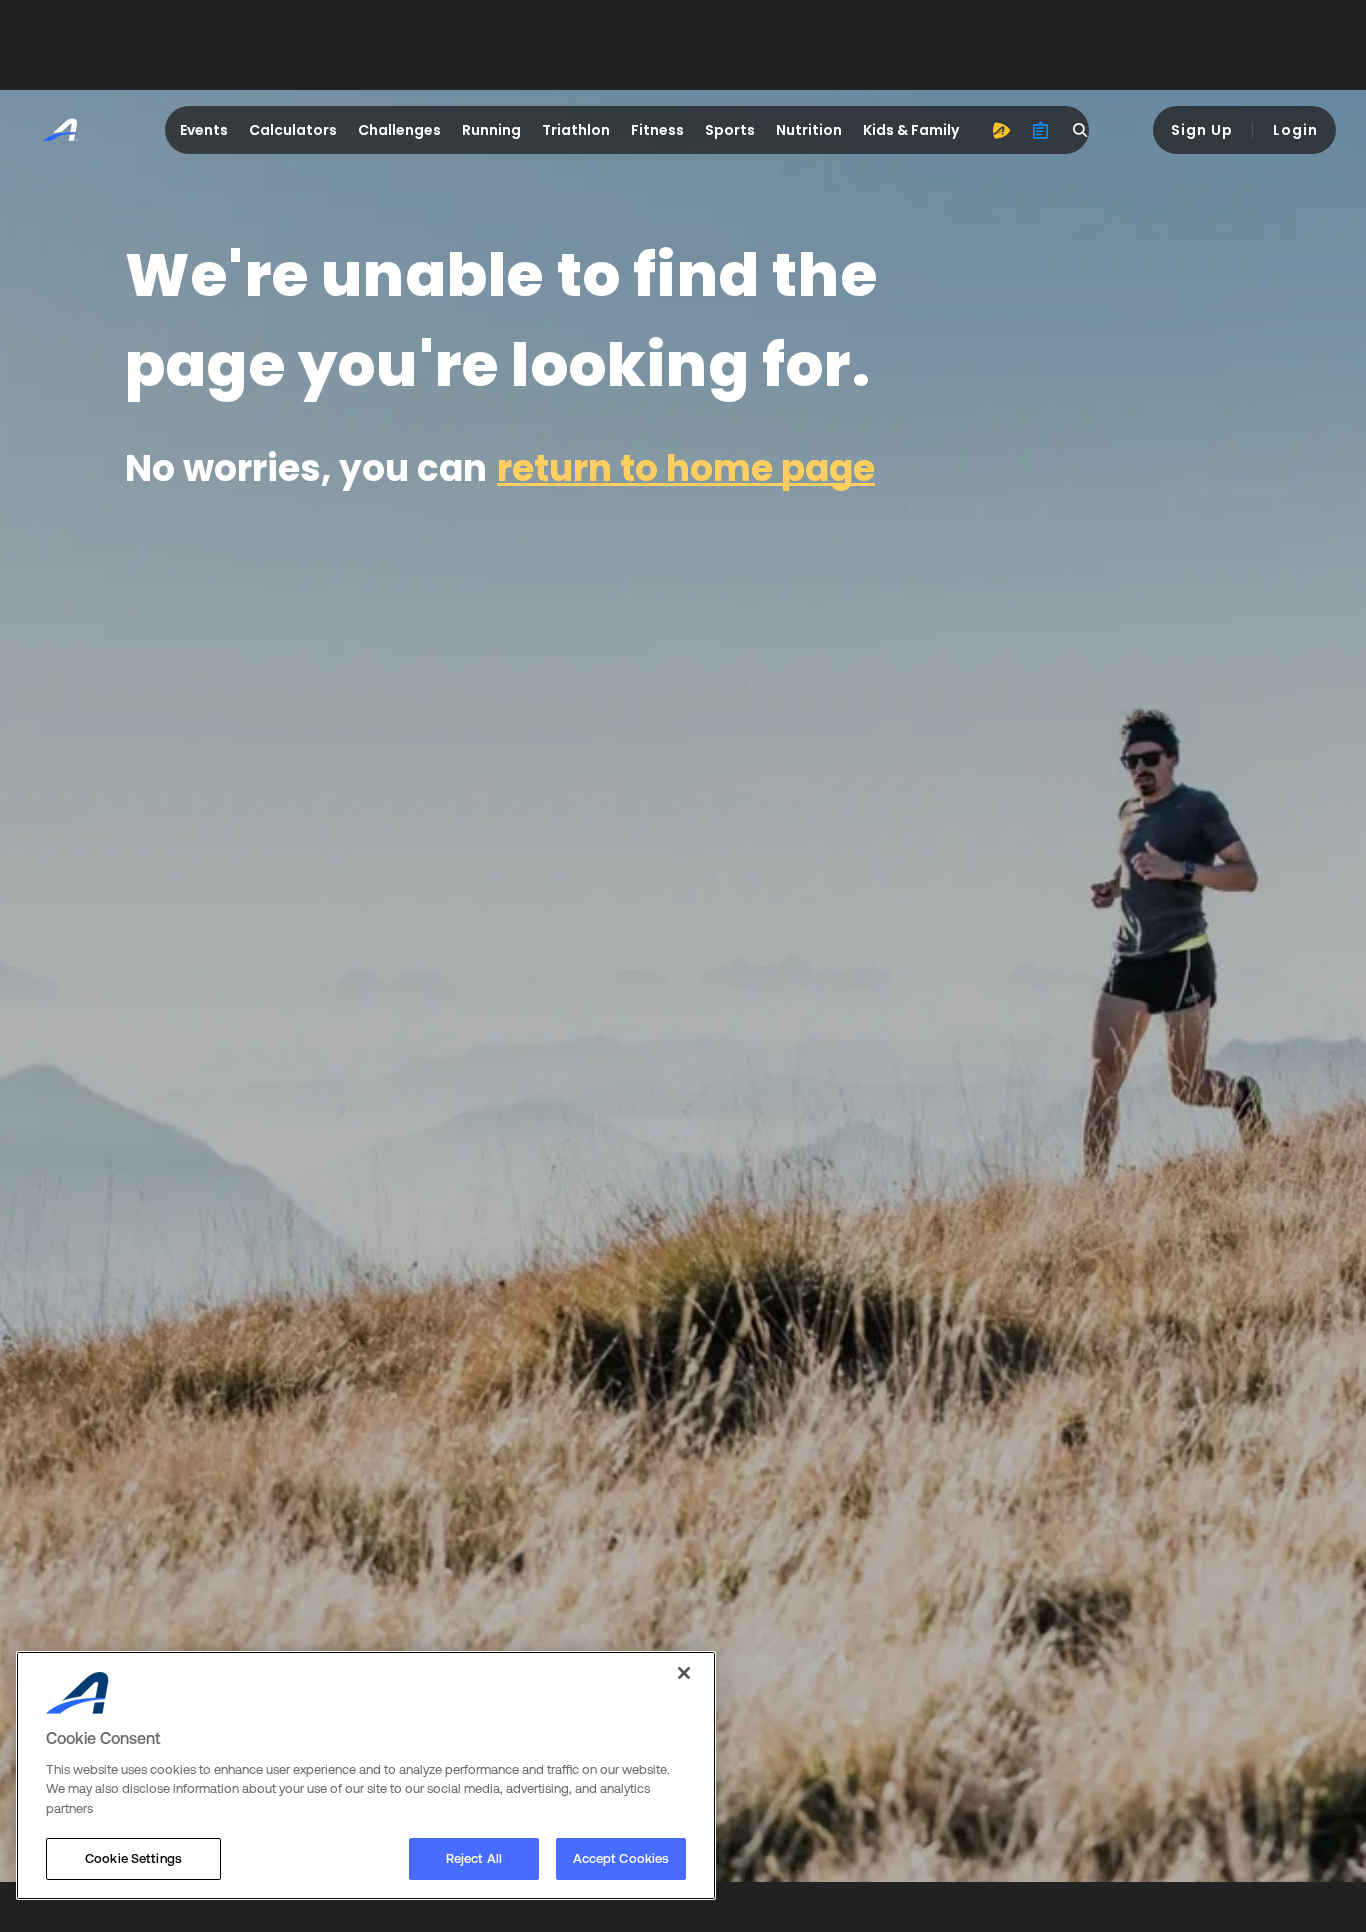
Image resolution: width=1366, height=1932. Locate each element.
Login (1295, 130)
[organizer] (1041, 130)
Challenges (399, 130)
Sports (730, 130)
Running (491, 130)
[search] (1081, 130)
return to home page (686, 468)
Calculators (293, 130)
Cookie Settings (133, 1858)
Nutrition (809, 130)
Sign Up (1202, 130)
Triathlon (576, 130)
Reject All (474, 1858)
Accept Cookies (621, 1858)
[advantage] (1001, 130)
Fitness (657, 130)
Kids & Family (911, 130)
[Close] (684, 1673)
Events (204, 130)
